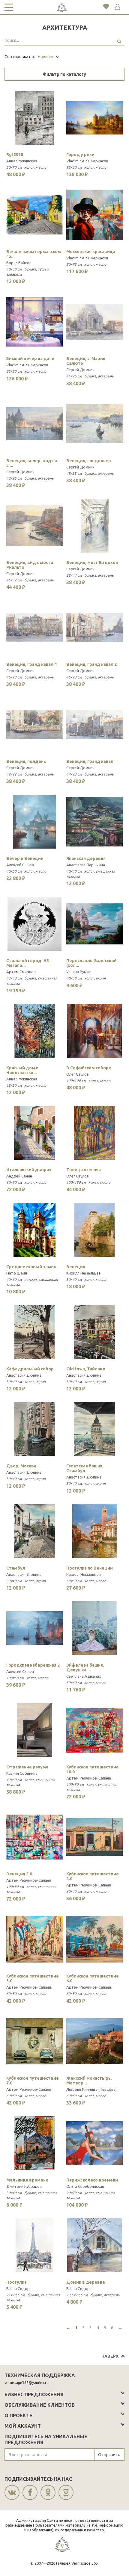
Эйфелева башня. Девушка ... (85, 1668)
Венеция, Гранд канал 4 (31, 664)
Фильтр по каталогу (64, 74)
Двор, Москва (21, 1466)
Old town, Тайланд (86, 1369)
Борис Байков (19, 263)
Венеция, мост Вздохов (92, 563)
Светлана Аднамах (84, 1676)
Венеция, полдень (26, 761)
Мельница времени (27, 2180)
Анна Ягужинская (22, 161)
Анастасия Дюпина (24, 1375)
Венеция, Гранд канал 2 (91, 664)
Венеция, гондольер (89, 461)
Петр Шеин (17, 1273)
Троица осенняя (84, 1170)
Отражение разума (27, 1767)
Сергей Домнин (80, 370)
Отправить (109, 2455)
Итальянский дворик (29, 1170)
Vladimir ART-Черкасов (87, 161)
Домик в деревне (86, 2282)
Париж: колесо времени (92, 2180)
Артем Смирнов (21, 972)
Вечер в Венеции (25, 858)
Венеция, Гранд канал (90, 761)
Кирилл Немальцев (84, 1273)
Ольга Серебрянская (85, 2186)
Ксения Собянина (22, 1773)
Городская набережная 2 (33, 1665)
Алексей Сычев (20, 865)
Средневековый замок (31, 1267)
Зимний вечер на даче (30, 359)
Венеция (76, 1267)
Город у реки (80, 155)
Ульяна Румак (79, 972)
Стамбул (16, 1568)
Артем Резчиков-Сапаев (89, 1778)
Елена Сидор (18, 2288)
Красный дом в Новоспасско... (22, 1070)
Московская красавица (91, 252)
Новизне (47, 57)
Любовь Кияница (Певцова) (91, 2089)
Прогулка (16, 2282)
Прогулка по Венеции (90, 1568)
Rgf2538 (15, 155)
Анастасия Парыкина (86, 865)
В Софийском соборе (89, 1068)
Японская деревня (86, 858)
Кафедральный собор (30, 1369)
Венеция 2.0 (19, 1874)
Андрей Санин (19, 1176)
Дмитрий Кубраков (24, 2186)
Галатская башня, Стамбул (85, 1468)
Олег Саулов (78, 1074)
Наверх (110, 2356)
